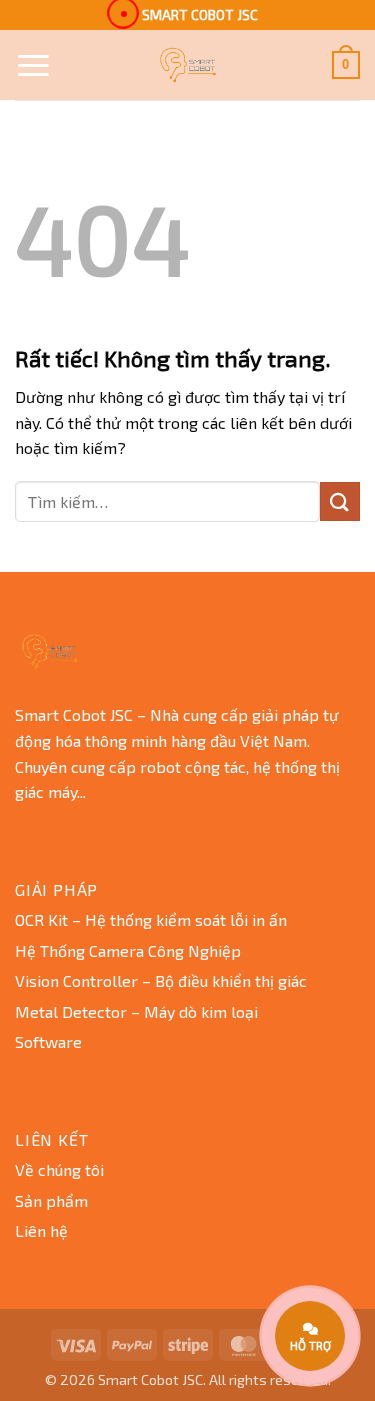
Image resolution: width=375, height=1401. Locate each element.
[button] (33, 65)
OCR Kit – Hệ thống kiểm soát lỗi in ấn (151, 919)
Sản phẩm (51, 1200)
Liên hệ (41, 1230)
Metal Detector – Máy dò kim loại (136, 1011)
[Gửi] (340, 501)
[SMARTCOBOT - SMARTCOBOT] (188, 65)
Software (48, 1041)
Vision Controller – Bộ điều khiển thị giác (161, 980)
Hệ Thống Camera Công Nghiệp (128, 950)
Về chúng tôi (59, 1169)
